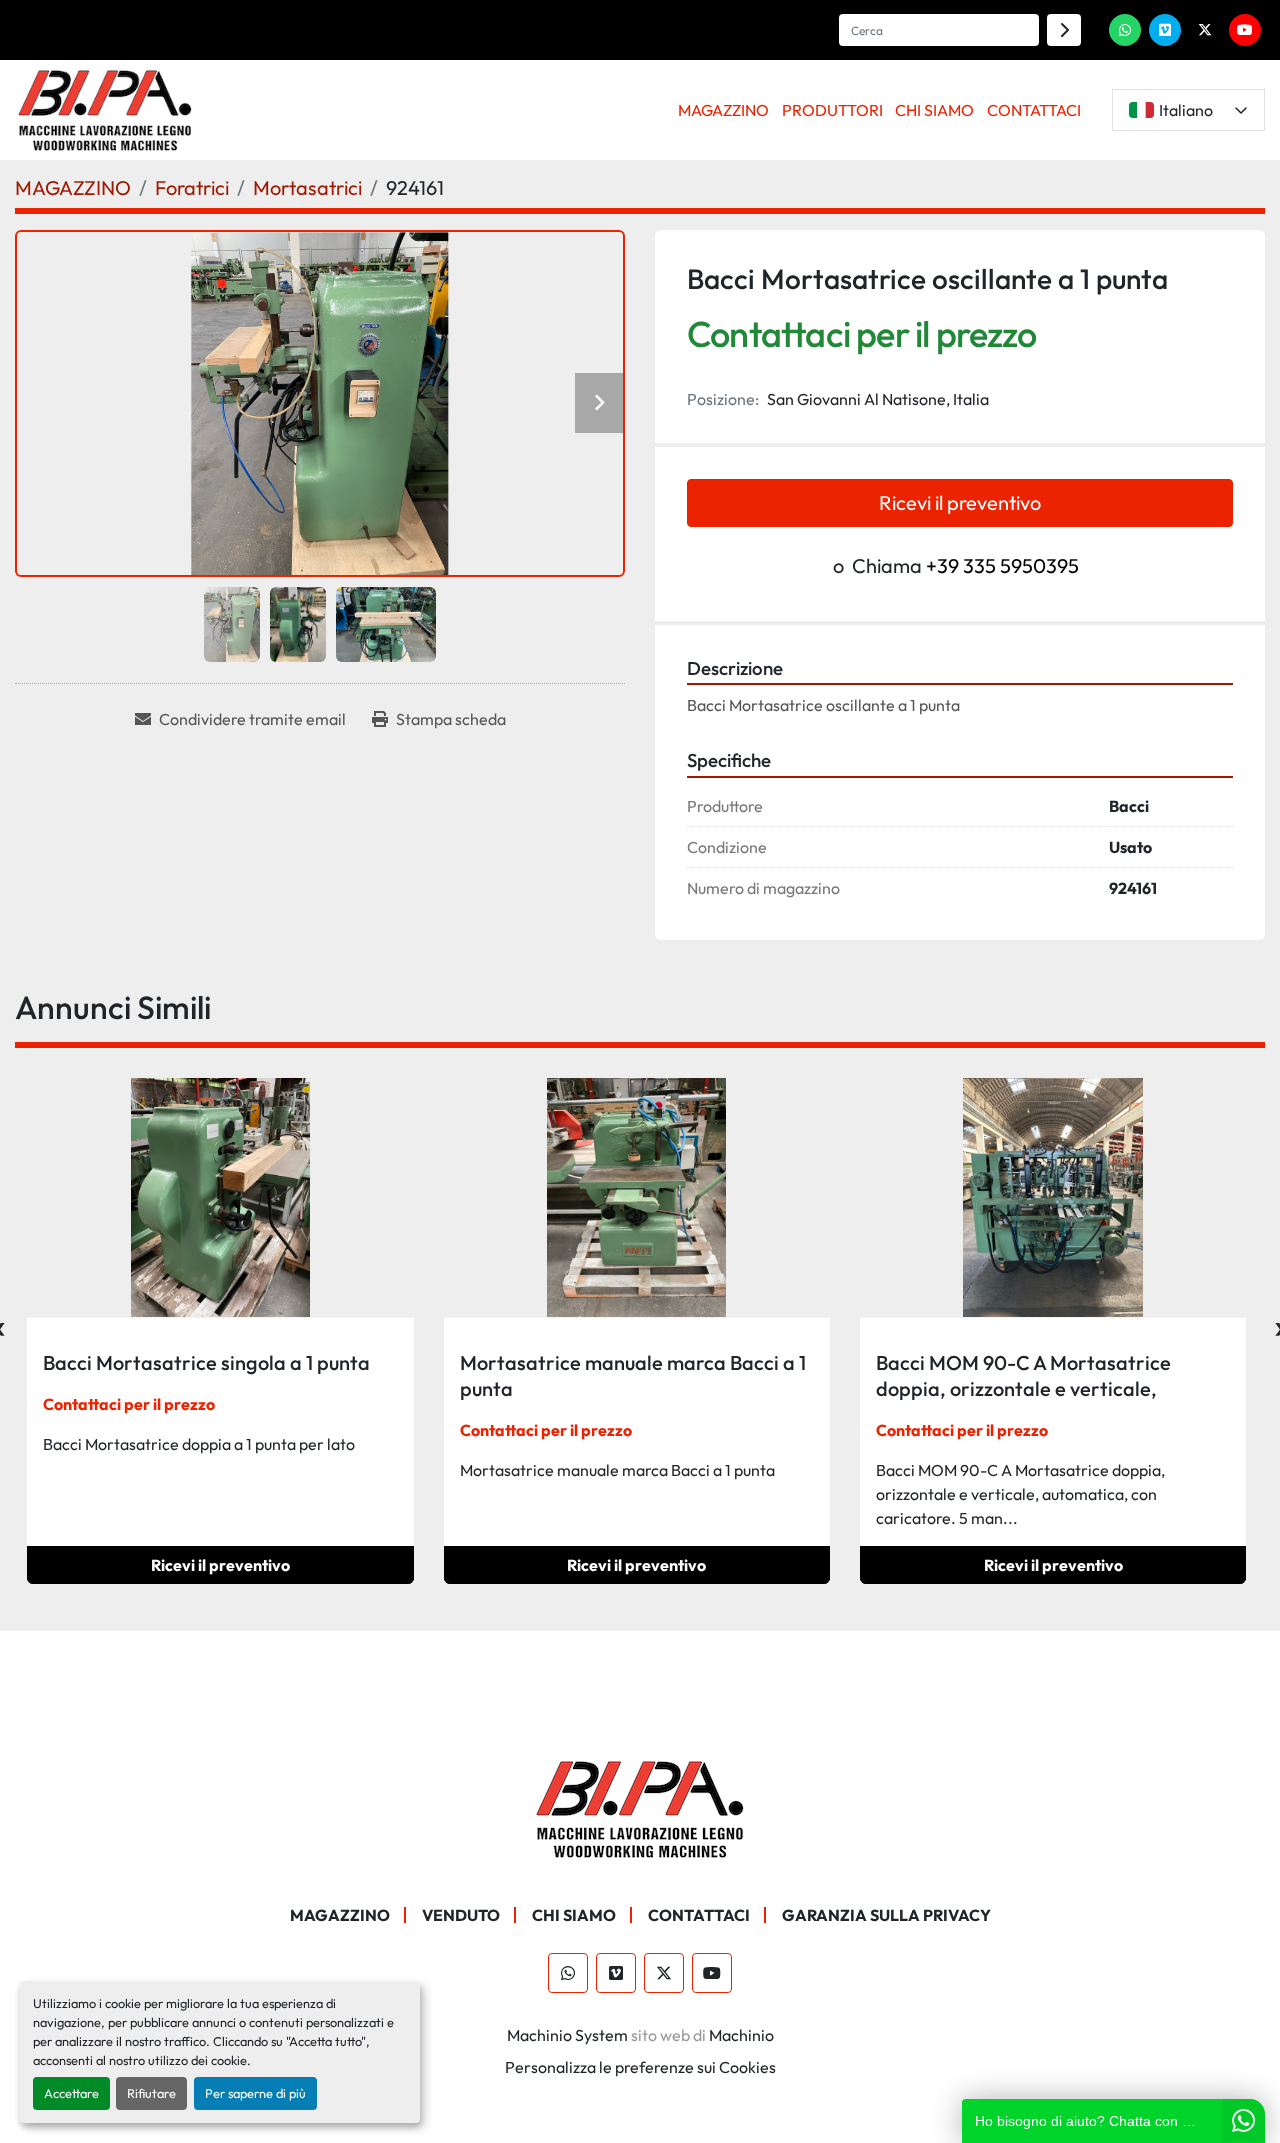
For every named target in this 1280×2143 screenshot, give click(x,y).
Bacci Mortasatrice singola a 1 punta (206, 1362)
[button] (724, 110)
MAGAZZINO (723, 110)
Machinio (741, 2035)
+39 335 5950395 (1002, 565)
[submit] (1064, 30)
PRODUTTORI (832, 110)
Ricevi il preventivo (960, 502)
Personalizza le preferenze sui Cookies (640, 2067)
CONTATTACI (1034, 110)
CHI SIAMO (934, 110)
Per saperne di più (255, 2093)
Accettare (71, 2093)
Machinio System (567, 2035)
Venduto (461, 1915)
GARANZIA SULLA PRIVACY (886, 1915)
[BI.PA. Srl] (640, 1807)
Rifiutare (151, 2093)
